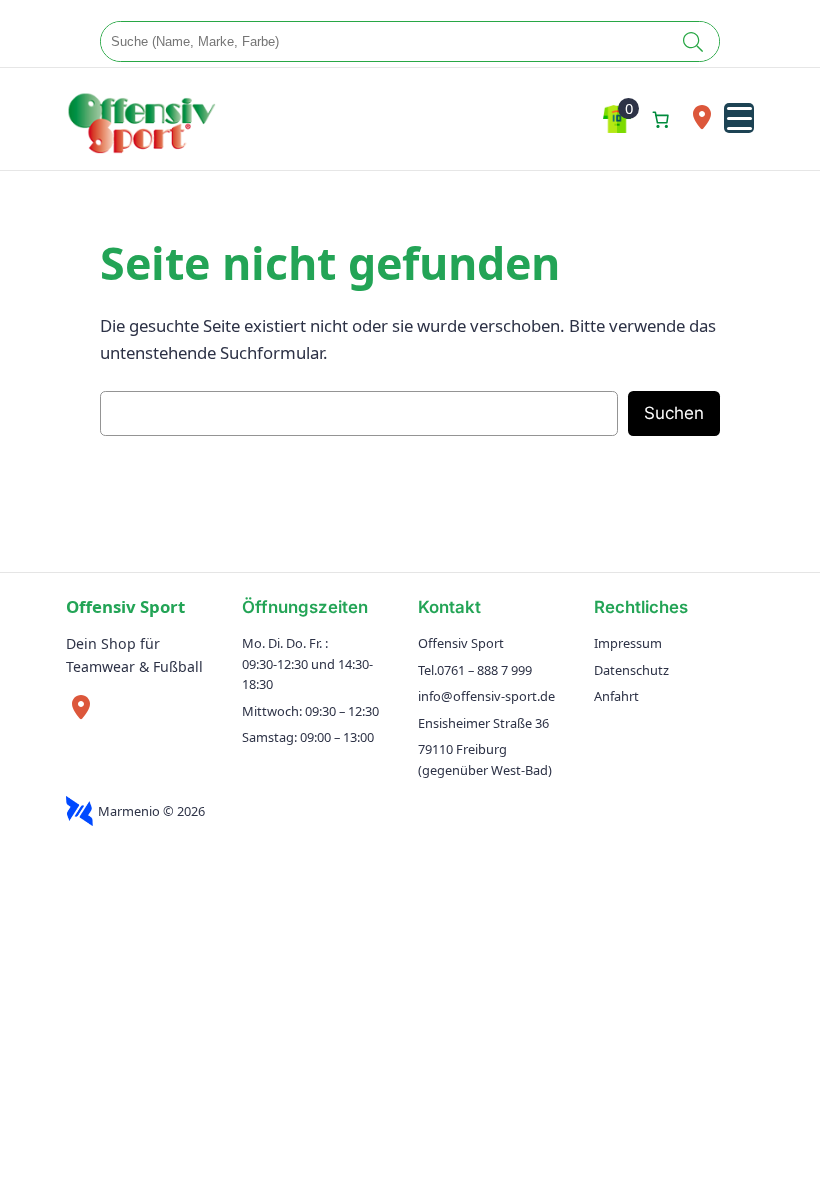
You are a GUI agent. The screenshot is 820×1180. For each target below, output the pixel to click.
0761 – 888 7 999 (484, 670)
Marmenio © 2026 (151, 811)
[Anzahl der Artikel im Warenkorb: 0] (660, 119)
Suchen (674, 413)
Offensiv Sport (125, 606)
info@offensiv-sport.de (486, 696)
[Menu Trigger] (739, 118)
